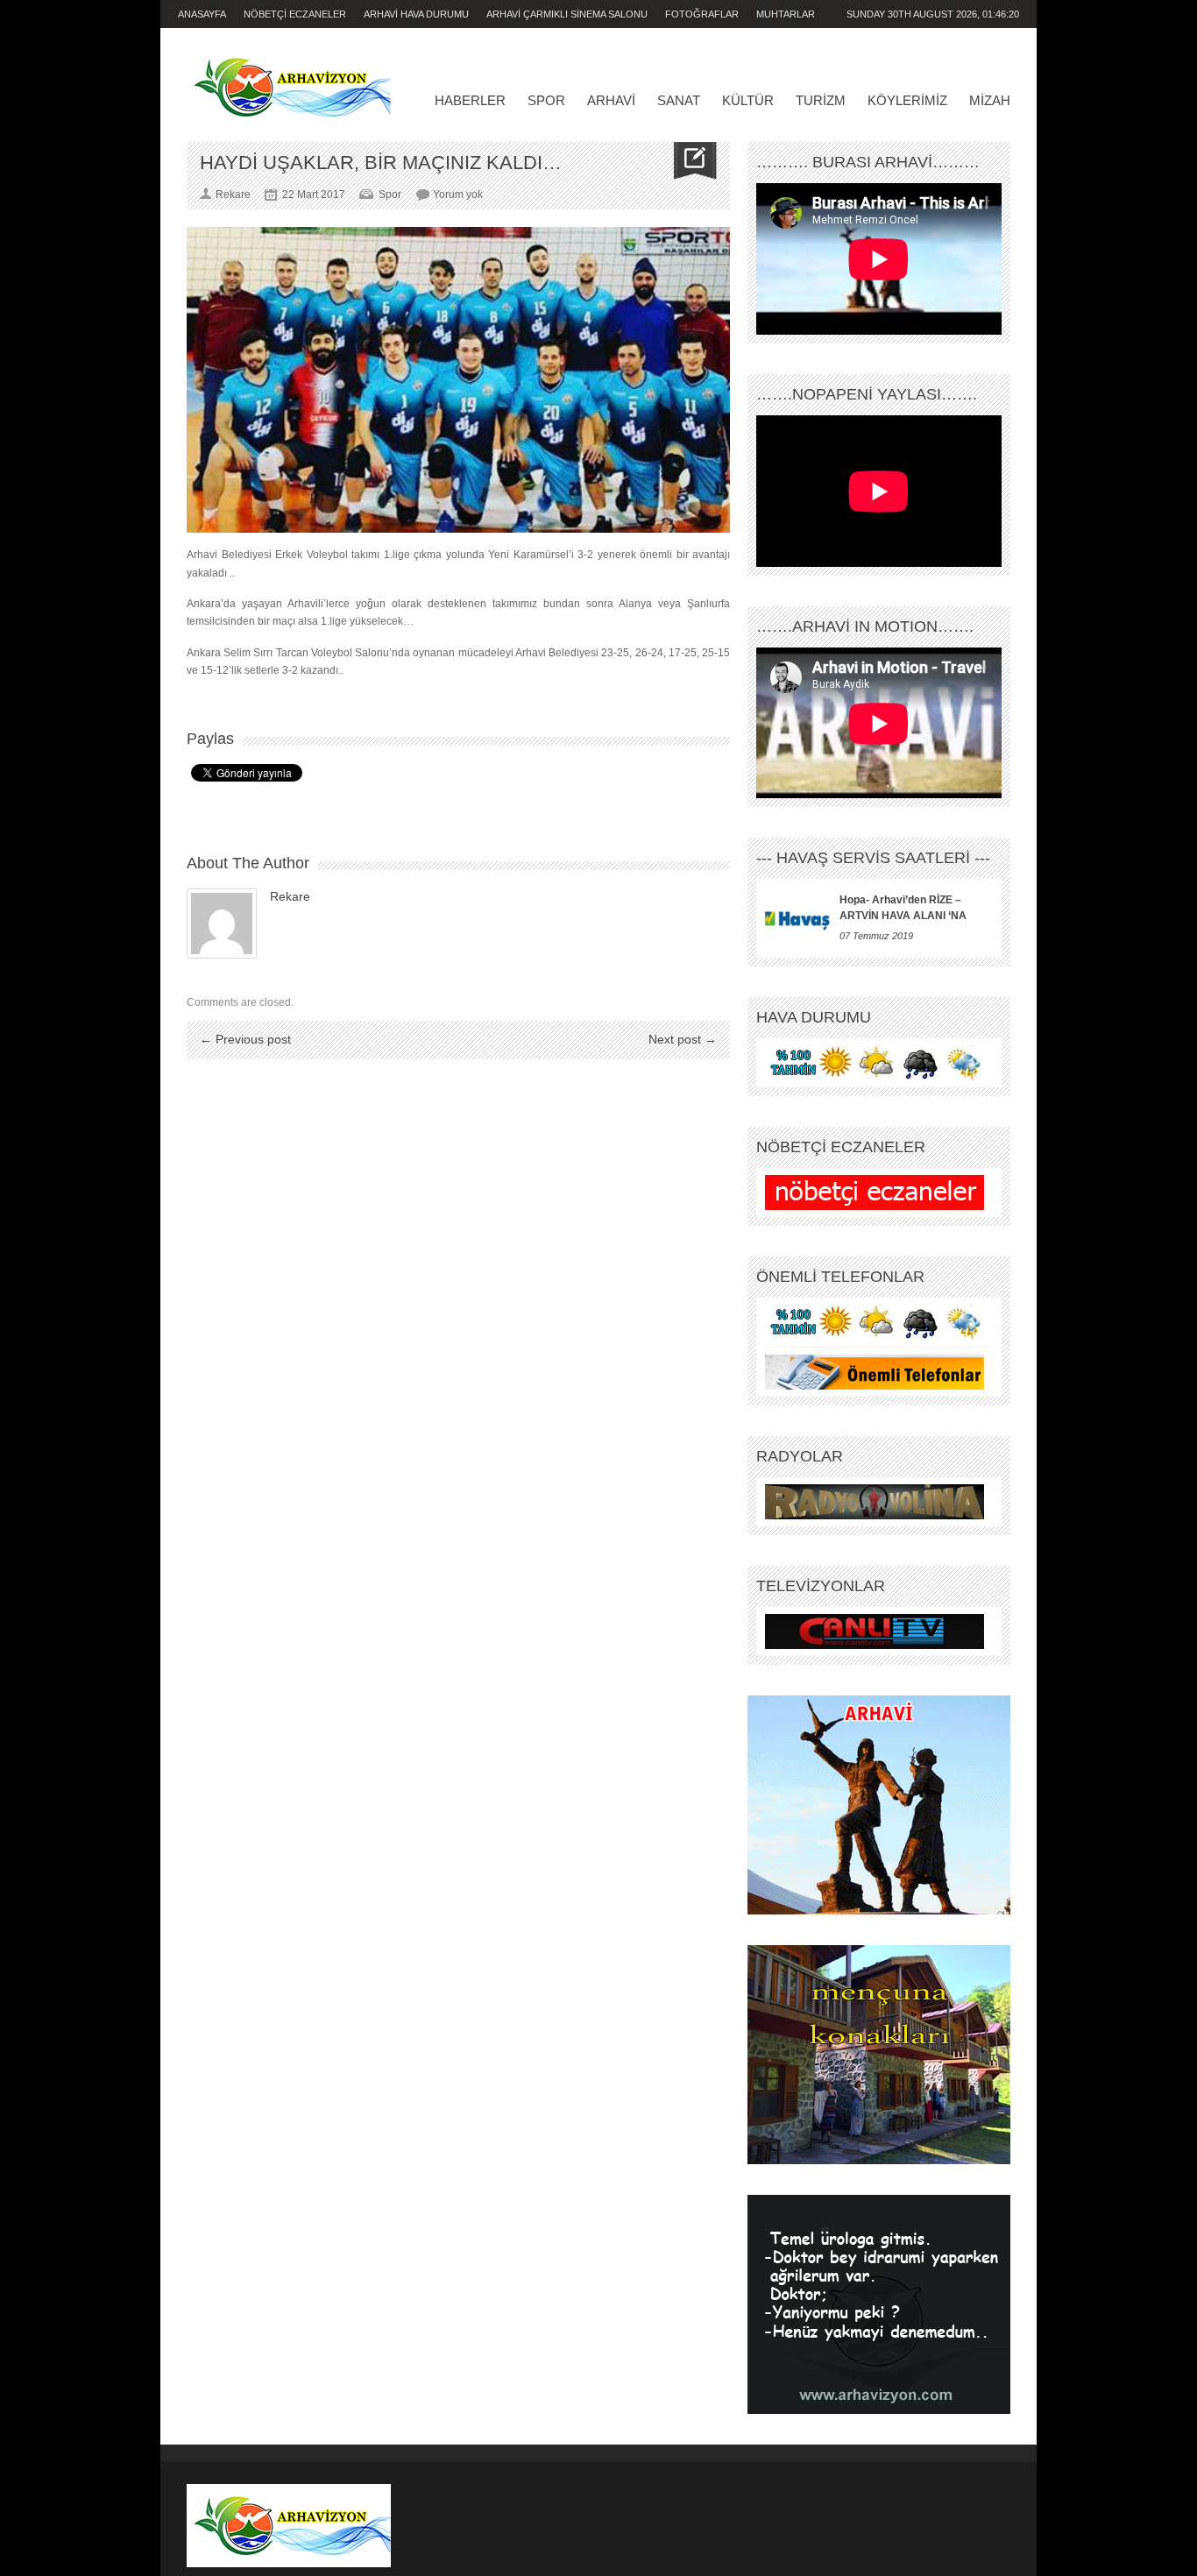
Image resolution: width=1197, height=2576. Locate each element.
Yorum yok (458, 195)
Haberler (470, 100)
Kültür (748, 100)
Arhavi (611, 100)
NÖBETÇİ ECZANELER (295, 14)
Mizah (990, 100)
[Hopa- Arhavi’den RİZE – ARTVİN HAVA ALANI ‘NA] (798, 918)
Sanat (679, 100)
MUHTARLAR (786, 14)
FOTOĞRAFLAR (702, 14)
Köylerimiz (907, 100)
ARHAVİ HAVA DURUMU (416, 14)
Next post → (683, 1039)
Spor (546, 100)
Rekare (290, 896)
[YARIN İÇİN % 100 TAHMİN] (875, 1063)
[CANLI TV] (875, 1631)
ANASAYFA (202, 14)
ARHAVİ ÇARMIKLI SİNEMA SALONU (567, 14)
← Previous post (245, 1039)
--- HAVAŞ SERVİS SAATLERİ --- (873, 858)
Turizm (821, 100)
